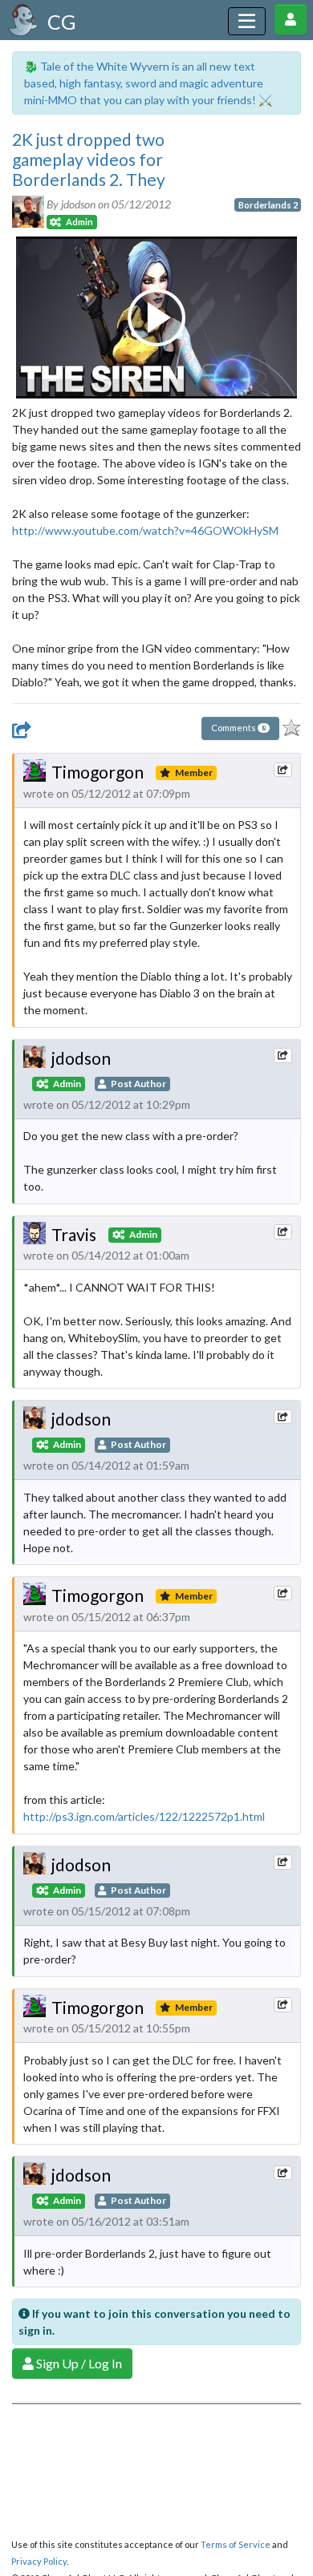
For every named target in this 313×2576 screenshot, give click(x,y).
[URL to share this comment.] (283, 770)
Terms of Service (236, 2544)
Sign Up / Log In (78, 2363)
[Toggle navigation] (247, 21)
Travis (74, 1234)
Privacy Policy (39, 2561)
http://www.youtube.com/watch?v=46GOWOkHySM (145, 530)
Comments (238, 728)
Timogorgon (98, 772)
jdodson (81, 1058)
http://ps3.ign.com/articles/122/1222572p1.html (144, 1816)
